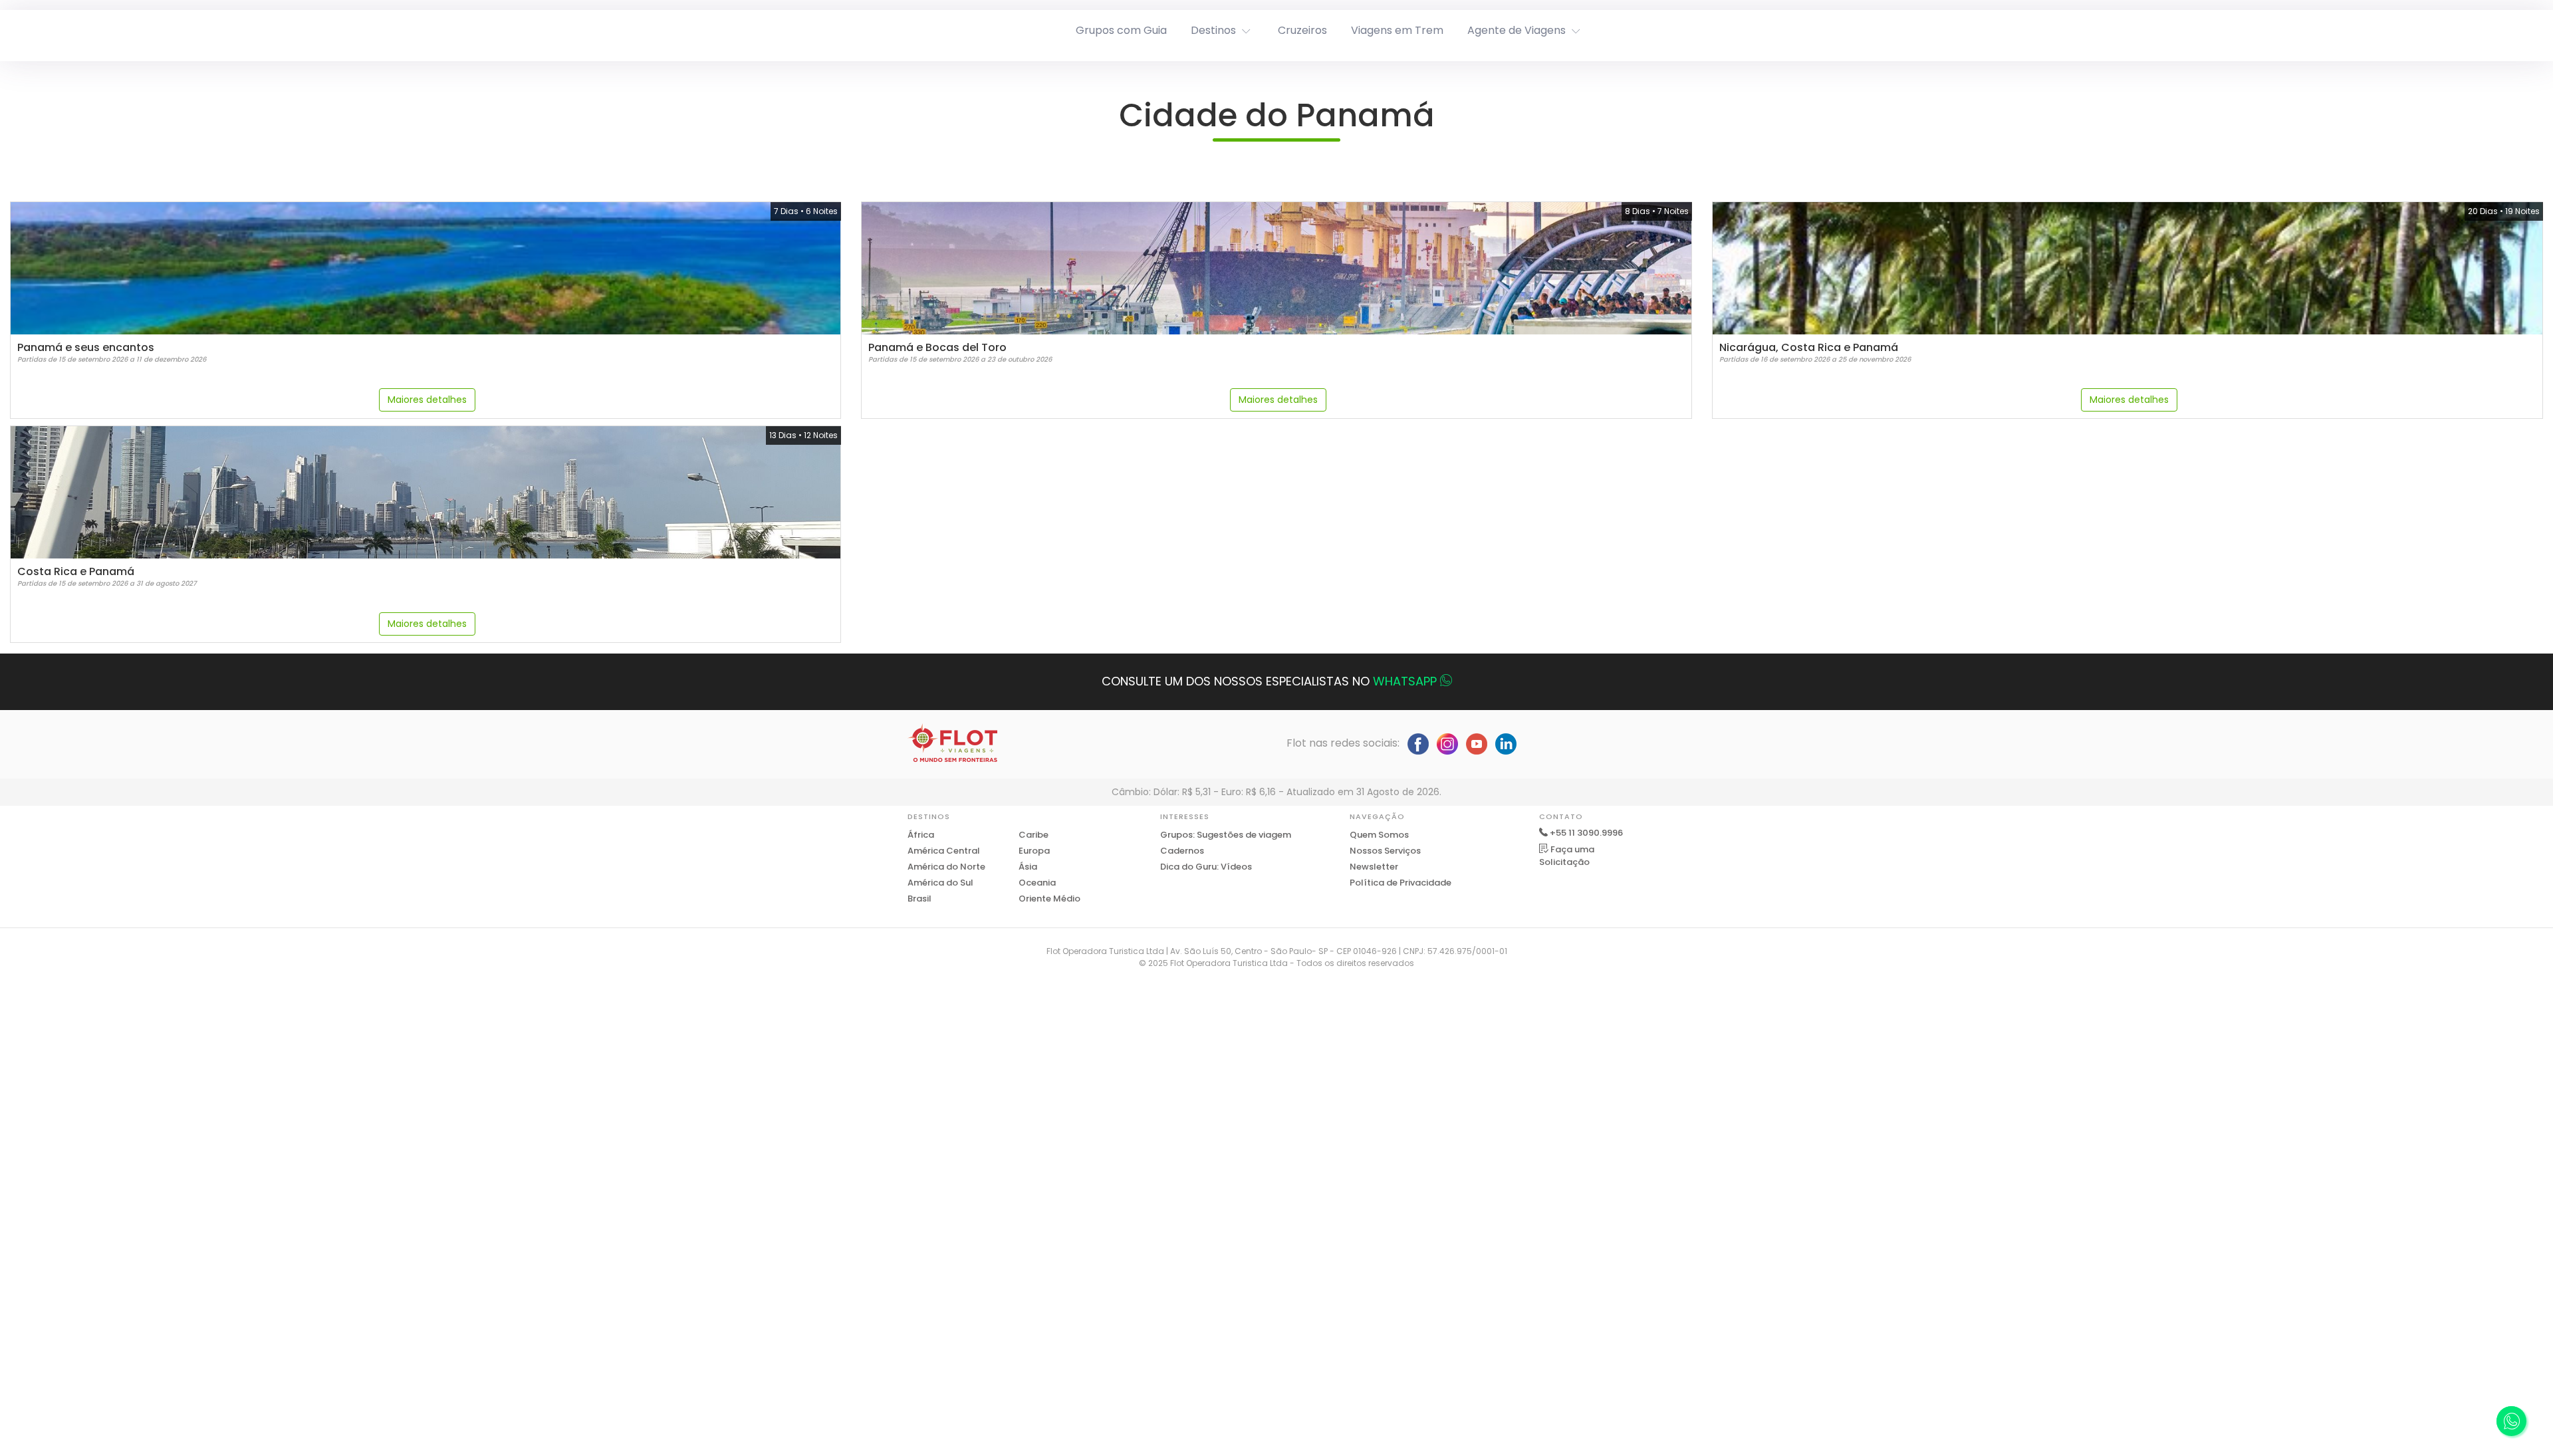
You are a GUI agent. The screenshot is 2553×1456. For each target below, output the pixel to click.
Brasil (919, 899)
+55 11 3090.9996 (1586, 833)
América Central (944, 851)
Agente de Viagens (1517, 30)
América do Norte (946, 867)
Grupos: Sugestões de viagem (1226, 835)
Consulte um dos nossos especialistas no (1269, 681)
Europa (1034, 851)
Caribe (1033, 835)
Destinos (1213, 30)
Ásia (1028, 867)
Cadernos (1182, 851)
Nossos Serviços (1385, 851)
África (921, 835)
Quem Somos (1379, 835)
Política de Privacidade (1400, 883)
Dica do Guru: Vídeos (1206, 867)
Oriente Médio (1049, 899)
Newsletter (1374, 867)
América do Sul (940, 883)
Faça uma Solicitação (1567, 856)
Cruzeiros (1302, 30)
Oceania (1037, 883)
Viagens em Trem (1397, 30)
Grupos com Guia (1121, 30)
